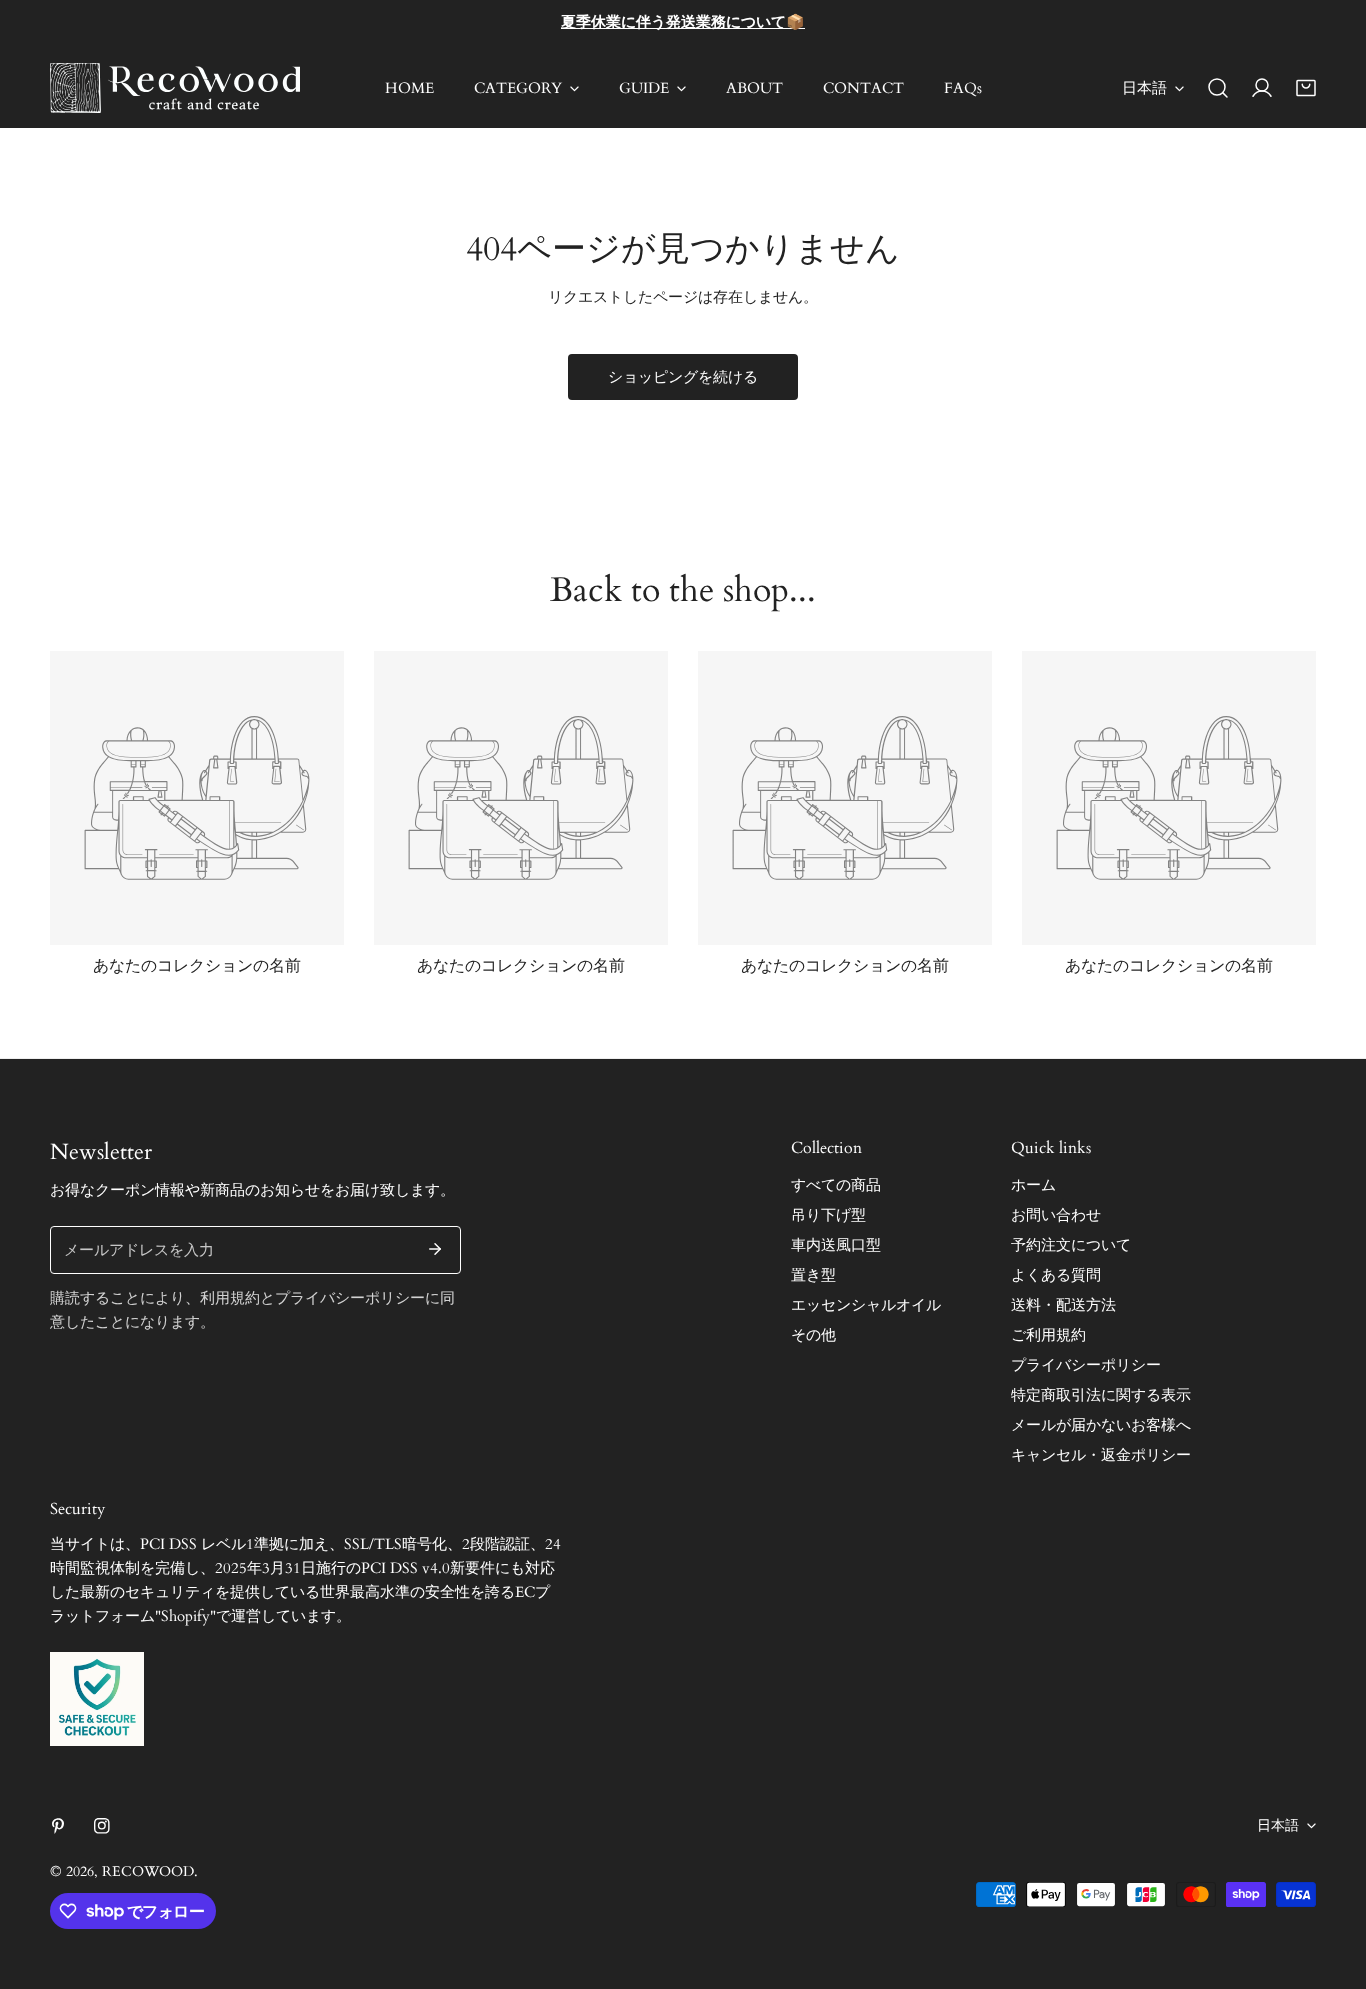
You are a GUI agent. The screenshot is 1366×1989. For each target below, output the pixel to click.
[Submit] (435, 1249)
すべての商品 (836, 1185)
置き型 (813, 1275)
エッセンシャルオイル (866, 1305)
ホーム (1033, 1185)
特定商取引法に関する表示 (1101, 1395)
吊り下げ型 (828, 1215)
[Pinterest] (58, 1826)
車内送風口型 (836, 1245)
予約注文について (1071, 1245)
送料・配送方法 (1063, 1305)
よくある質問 (1056, 1275)
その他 (813, 1335)
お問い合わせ (1056, 1215)
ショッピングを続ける (683, 377)
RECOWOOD (148, 1871)
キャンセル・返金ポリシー (1101, 1455)
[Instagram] (102, 1826)
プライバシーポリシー (1086, 1365)
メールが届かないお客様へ (1101, 1425)
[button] (1306, 88)
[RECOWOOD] (175, 88)
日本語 (1144, 88)
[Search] (1218, 88)
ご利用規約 (1048, 1335)
